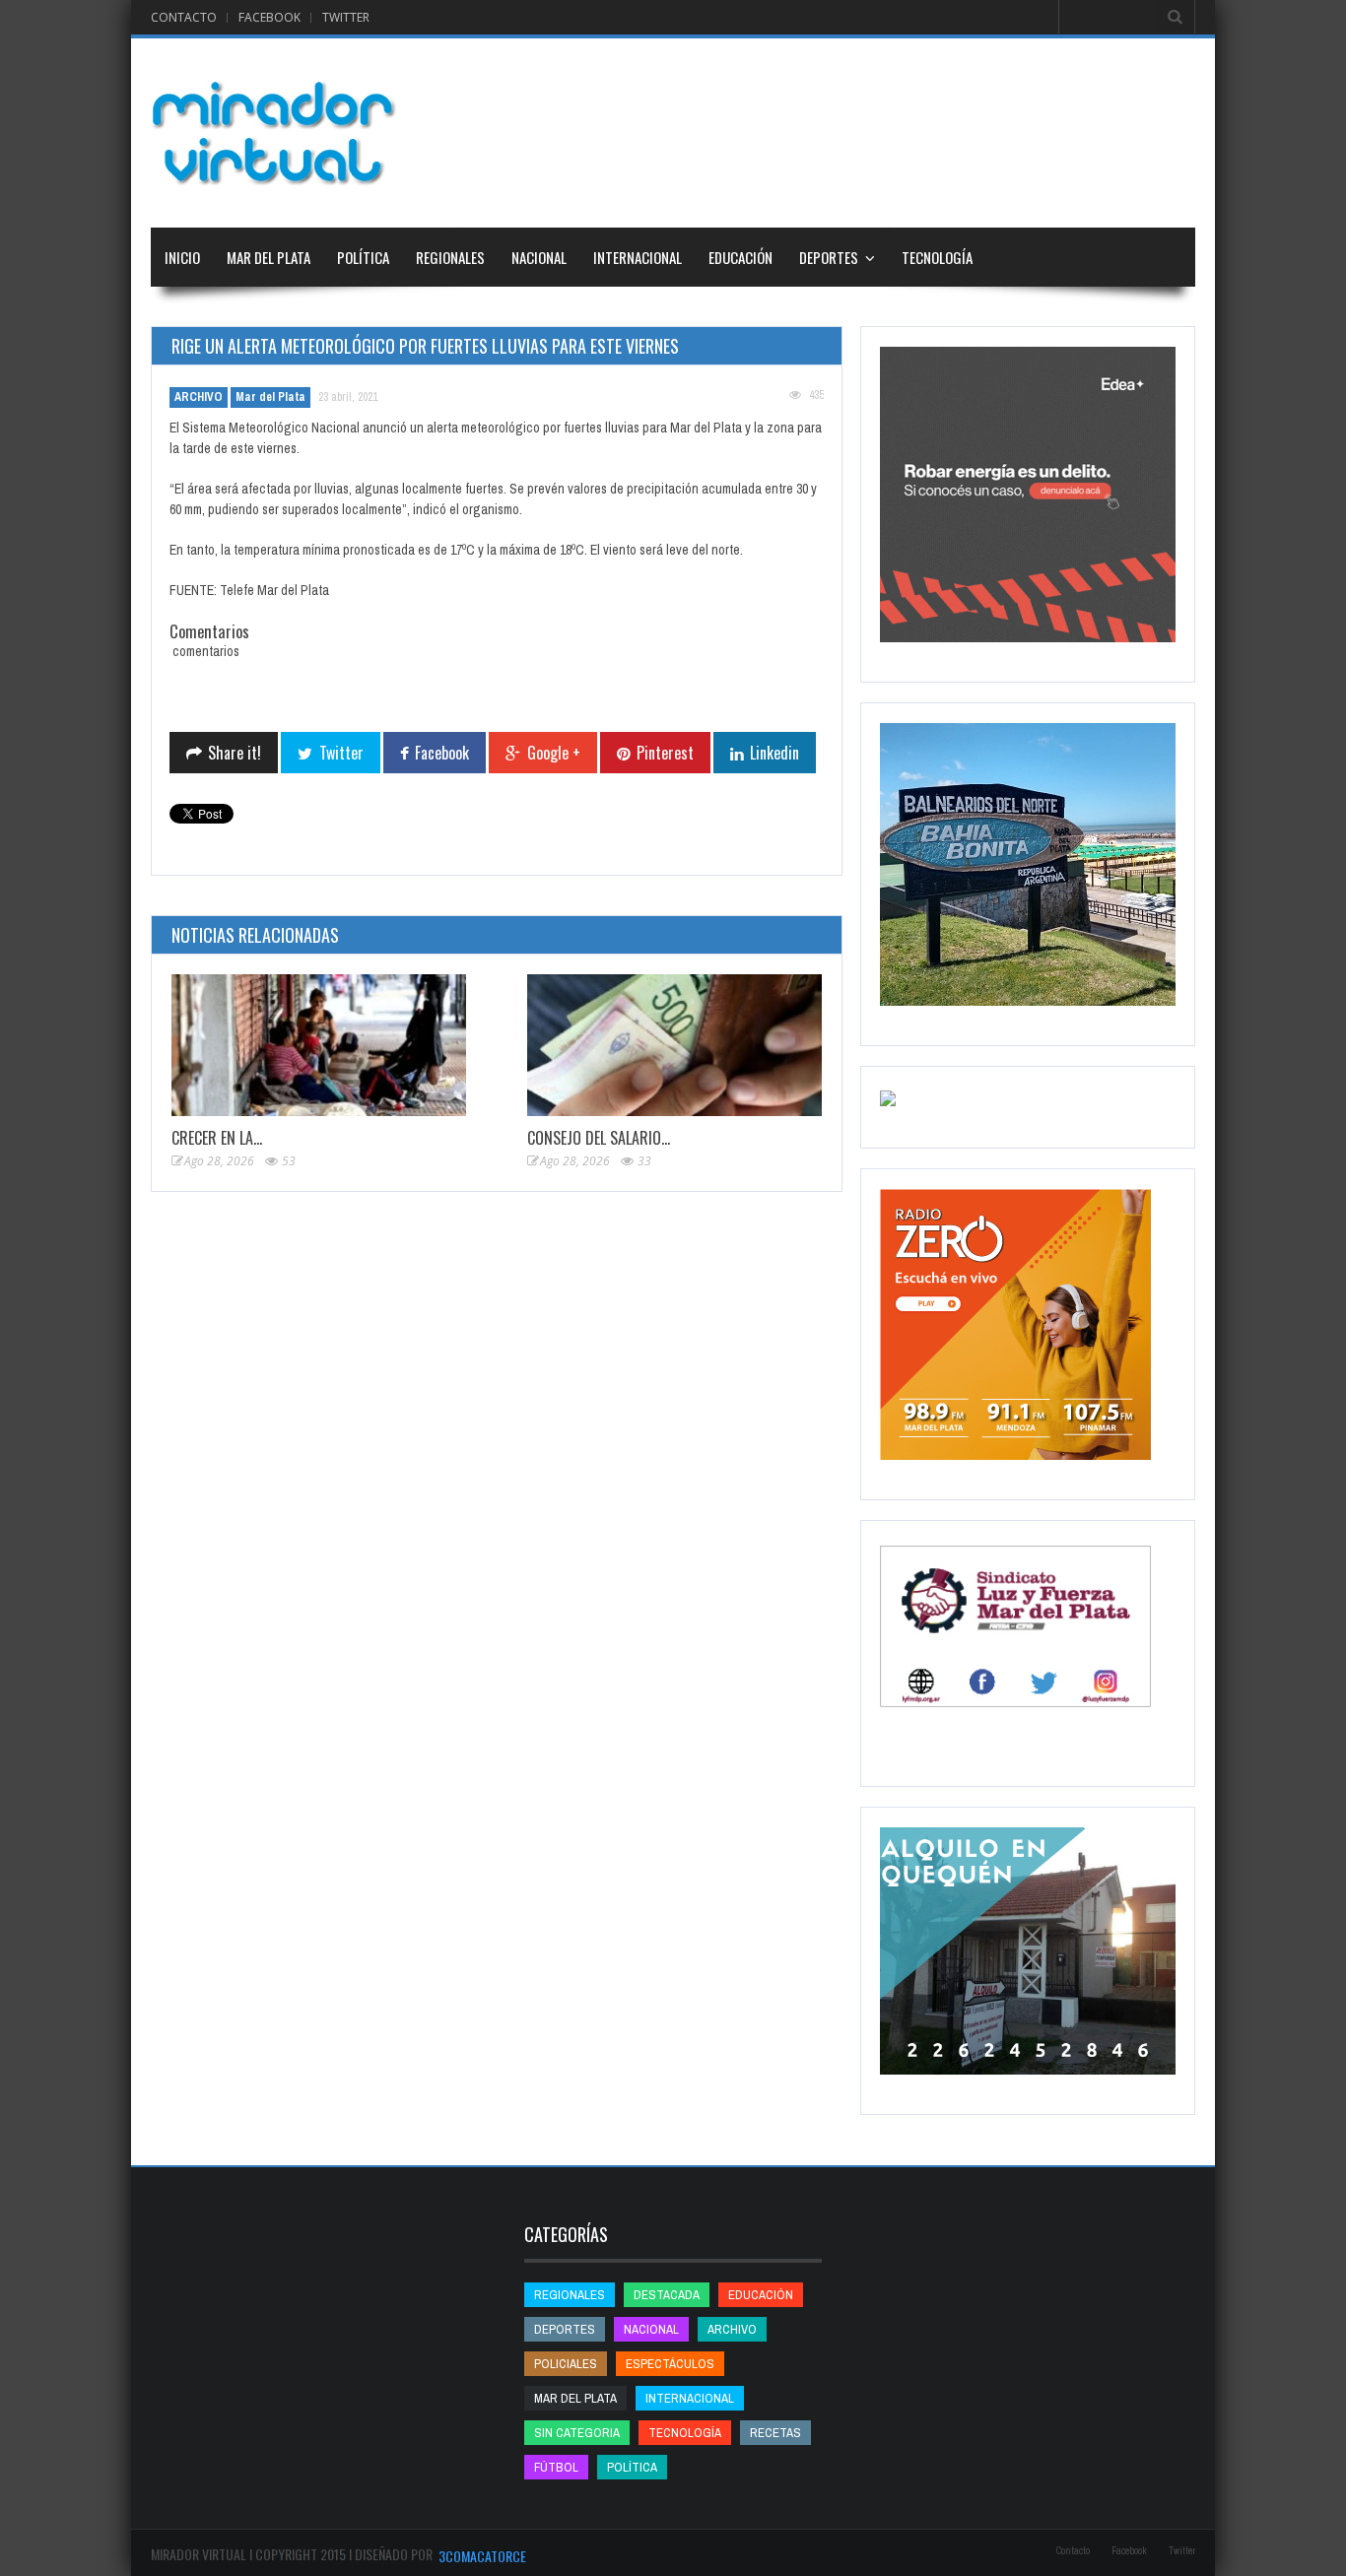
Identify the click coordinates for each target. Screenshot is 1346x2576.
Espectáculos (670, 2364)
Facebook (269, 17)
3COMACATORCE (482, 2556)
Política (363, 257)
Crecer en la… (217, 1138)
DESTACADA (667, 2295)
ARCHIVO (199, 397)
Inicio (182, 257)
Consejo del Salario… (599, 1138)
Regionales (450, 257)
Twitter (346, 17)
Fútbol (556, 2467)
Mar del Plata (269, 257)
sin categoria (577, 2433)
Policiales (566, 2364)
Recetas (775, 2433)
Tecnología (937, 257)
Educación (740, 257)
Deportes (829, 257)
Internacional (638, 257)
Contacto (184, 17)
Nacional (539, 257)
